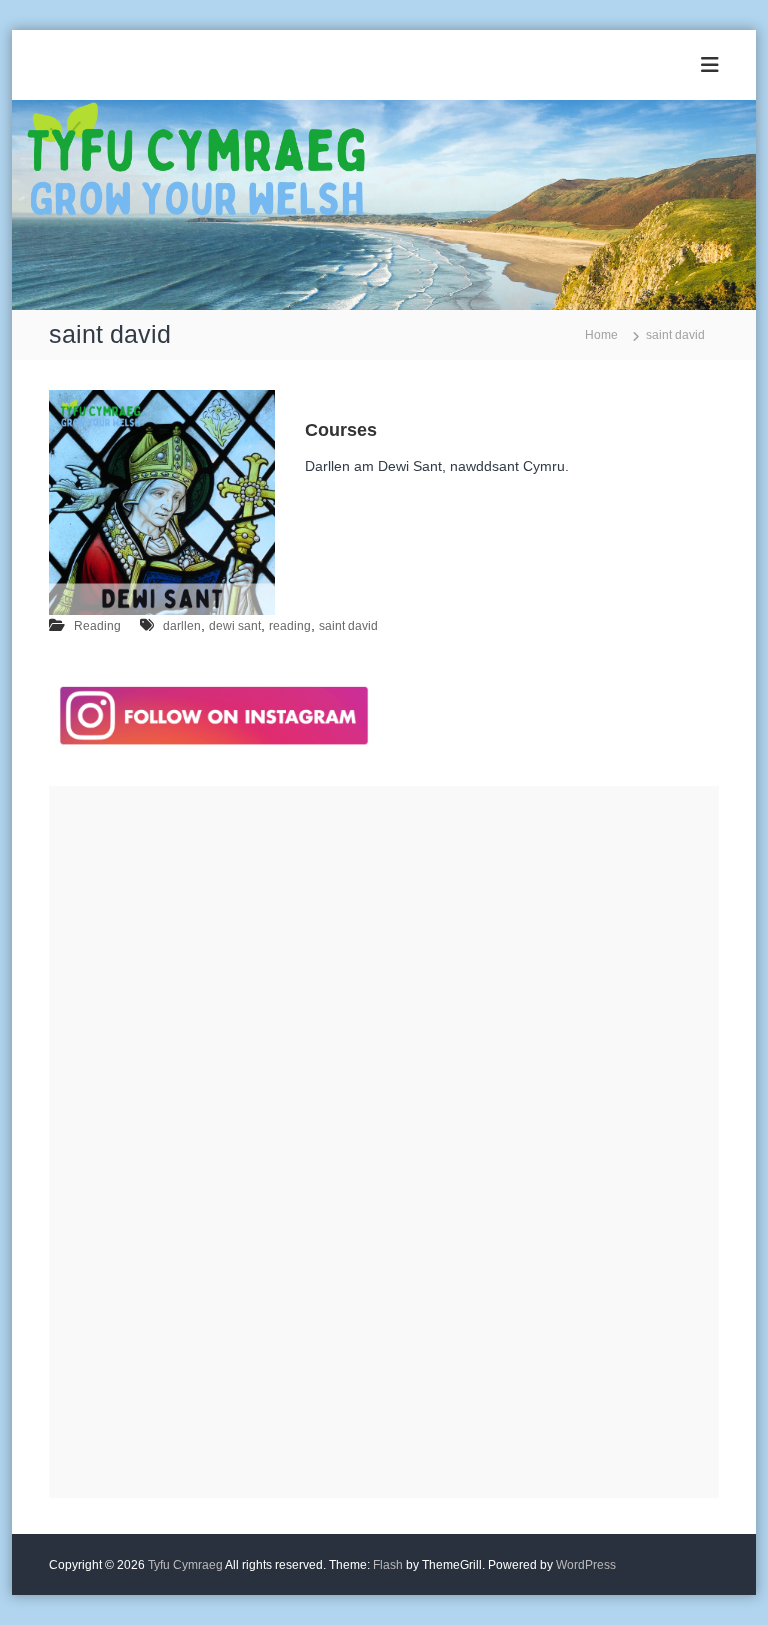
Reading (97, 626)
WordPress (586, 1565)
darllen (182, 626)
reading (290, 626)
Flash (388, 1565)
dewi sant (235, 626)
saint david (348, 626)
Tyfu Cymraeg (185, 1565)
